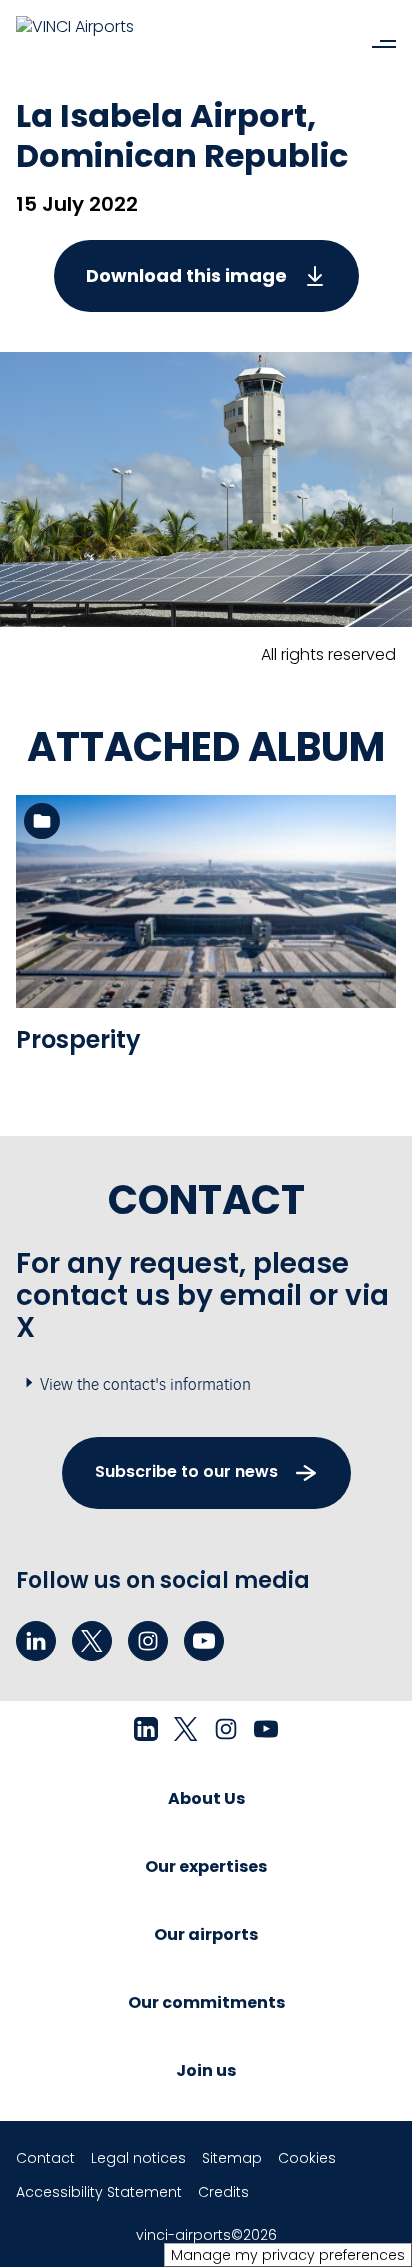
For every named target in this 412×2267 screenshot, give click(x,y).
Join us (206, 2070)
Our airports (206, 1934)
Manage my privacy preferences (288, 2255)
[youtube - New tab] (204, 1641)
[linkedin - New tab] (36, 1641)
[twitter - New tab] (92, 1641)
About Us (206, 1798)
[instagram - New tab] (148, 1641)
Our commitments (206, 2002)
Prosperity (78, 1039)
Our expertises (206, 1866)
